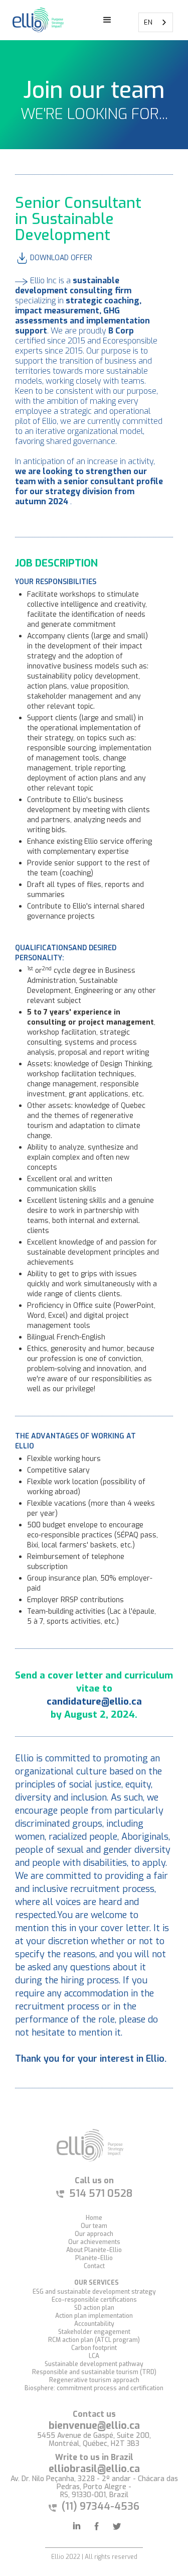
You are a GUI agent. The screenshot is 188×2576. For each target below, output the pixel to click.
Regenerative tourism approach (94, 2380)
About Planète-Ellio (94, 2250)
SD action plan (94, 2308)
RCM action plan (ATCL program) (94, 2340)
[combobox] (156, 22)
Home (94, 2218)
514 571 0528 (101, 2194)
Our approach (94, 2234)
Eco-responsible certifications (94, 2300)
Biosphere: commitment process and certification (94, 2388)
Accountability (94, 2324)
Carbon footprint (94, 2348)
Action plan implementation (94, 2316)
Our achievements (94, 2242)
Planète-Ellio (94, 2258)
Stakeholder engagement (94, 2332)
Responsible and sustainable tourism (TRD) (94, 2372)
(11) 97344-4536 (101, 2506)
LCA (94, 2356)
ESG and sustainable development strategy (94, 2292)
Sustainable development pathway (94, 2364)
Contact (94, 2266)
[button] (107, 20)
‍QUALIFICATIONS (44, 948)
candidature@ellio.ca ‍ (94, 1701)
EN (148, 22)
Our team (94, 2226)
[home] (36, 20)
